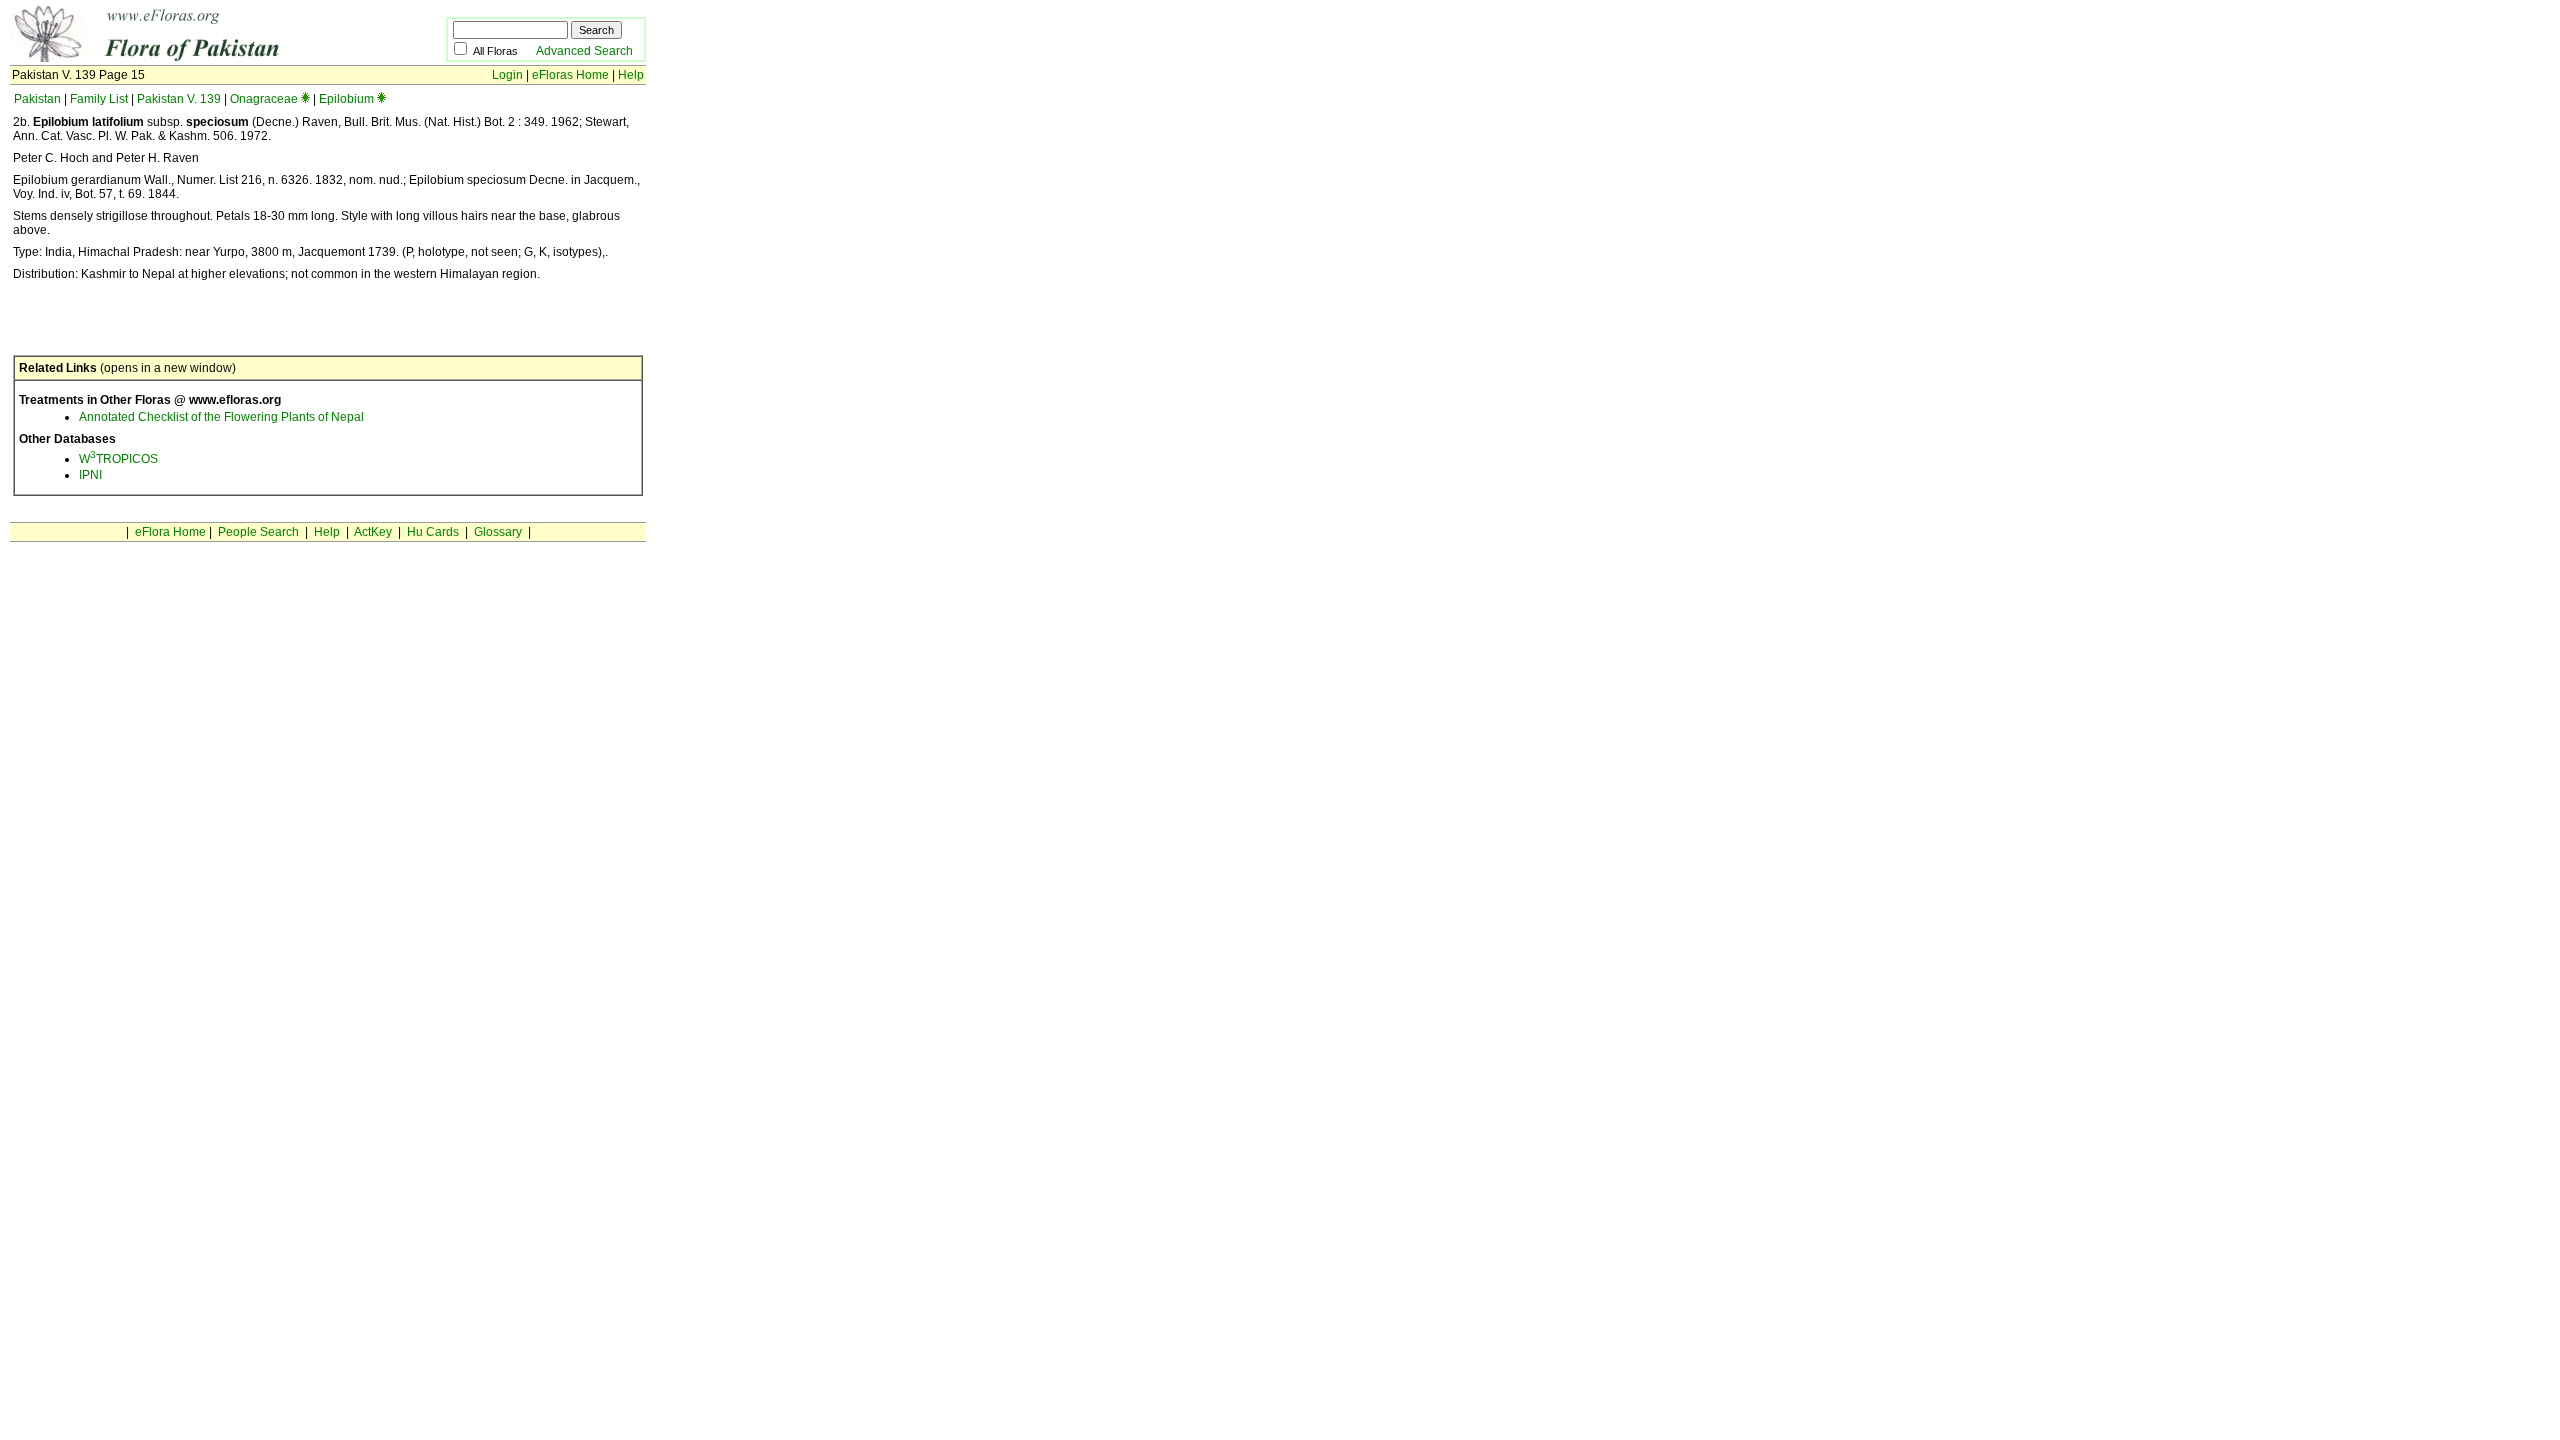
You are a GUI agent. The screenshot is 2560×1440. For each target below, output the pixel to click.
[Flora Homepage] (197, 58)
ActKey (373, 532)
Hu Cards (433, 532)
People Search (258, 532)
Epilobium (346, 99)
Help (631, 75)
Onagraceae (264, 99)
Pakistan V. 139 (179, 99)
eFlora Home (170, 532)
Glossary (498, 532)
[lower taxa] (305, 99)
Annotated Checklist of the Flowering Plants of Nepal (221, 417)
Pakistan (37, 99)
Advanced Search (584, 51)
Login (507, 75)
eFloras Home (570, 75)
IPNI (90, 475)
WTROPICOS (118, 459)
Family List (99, 99)
